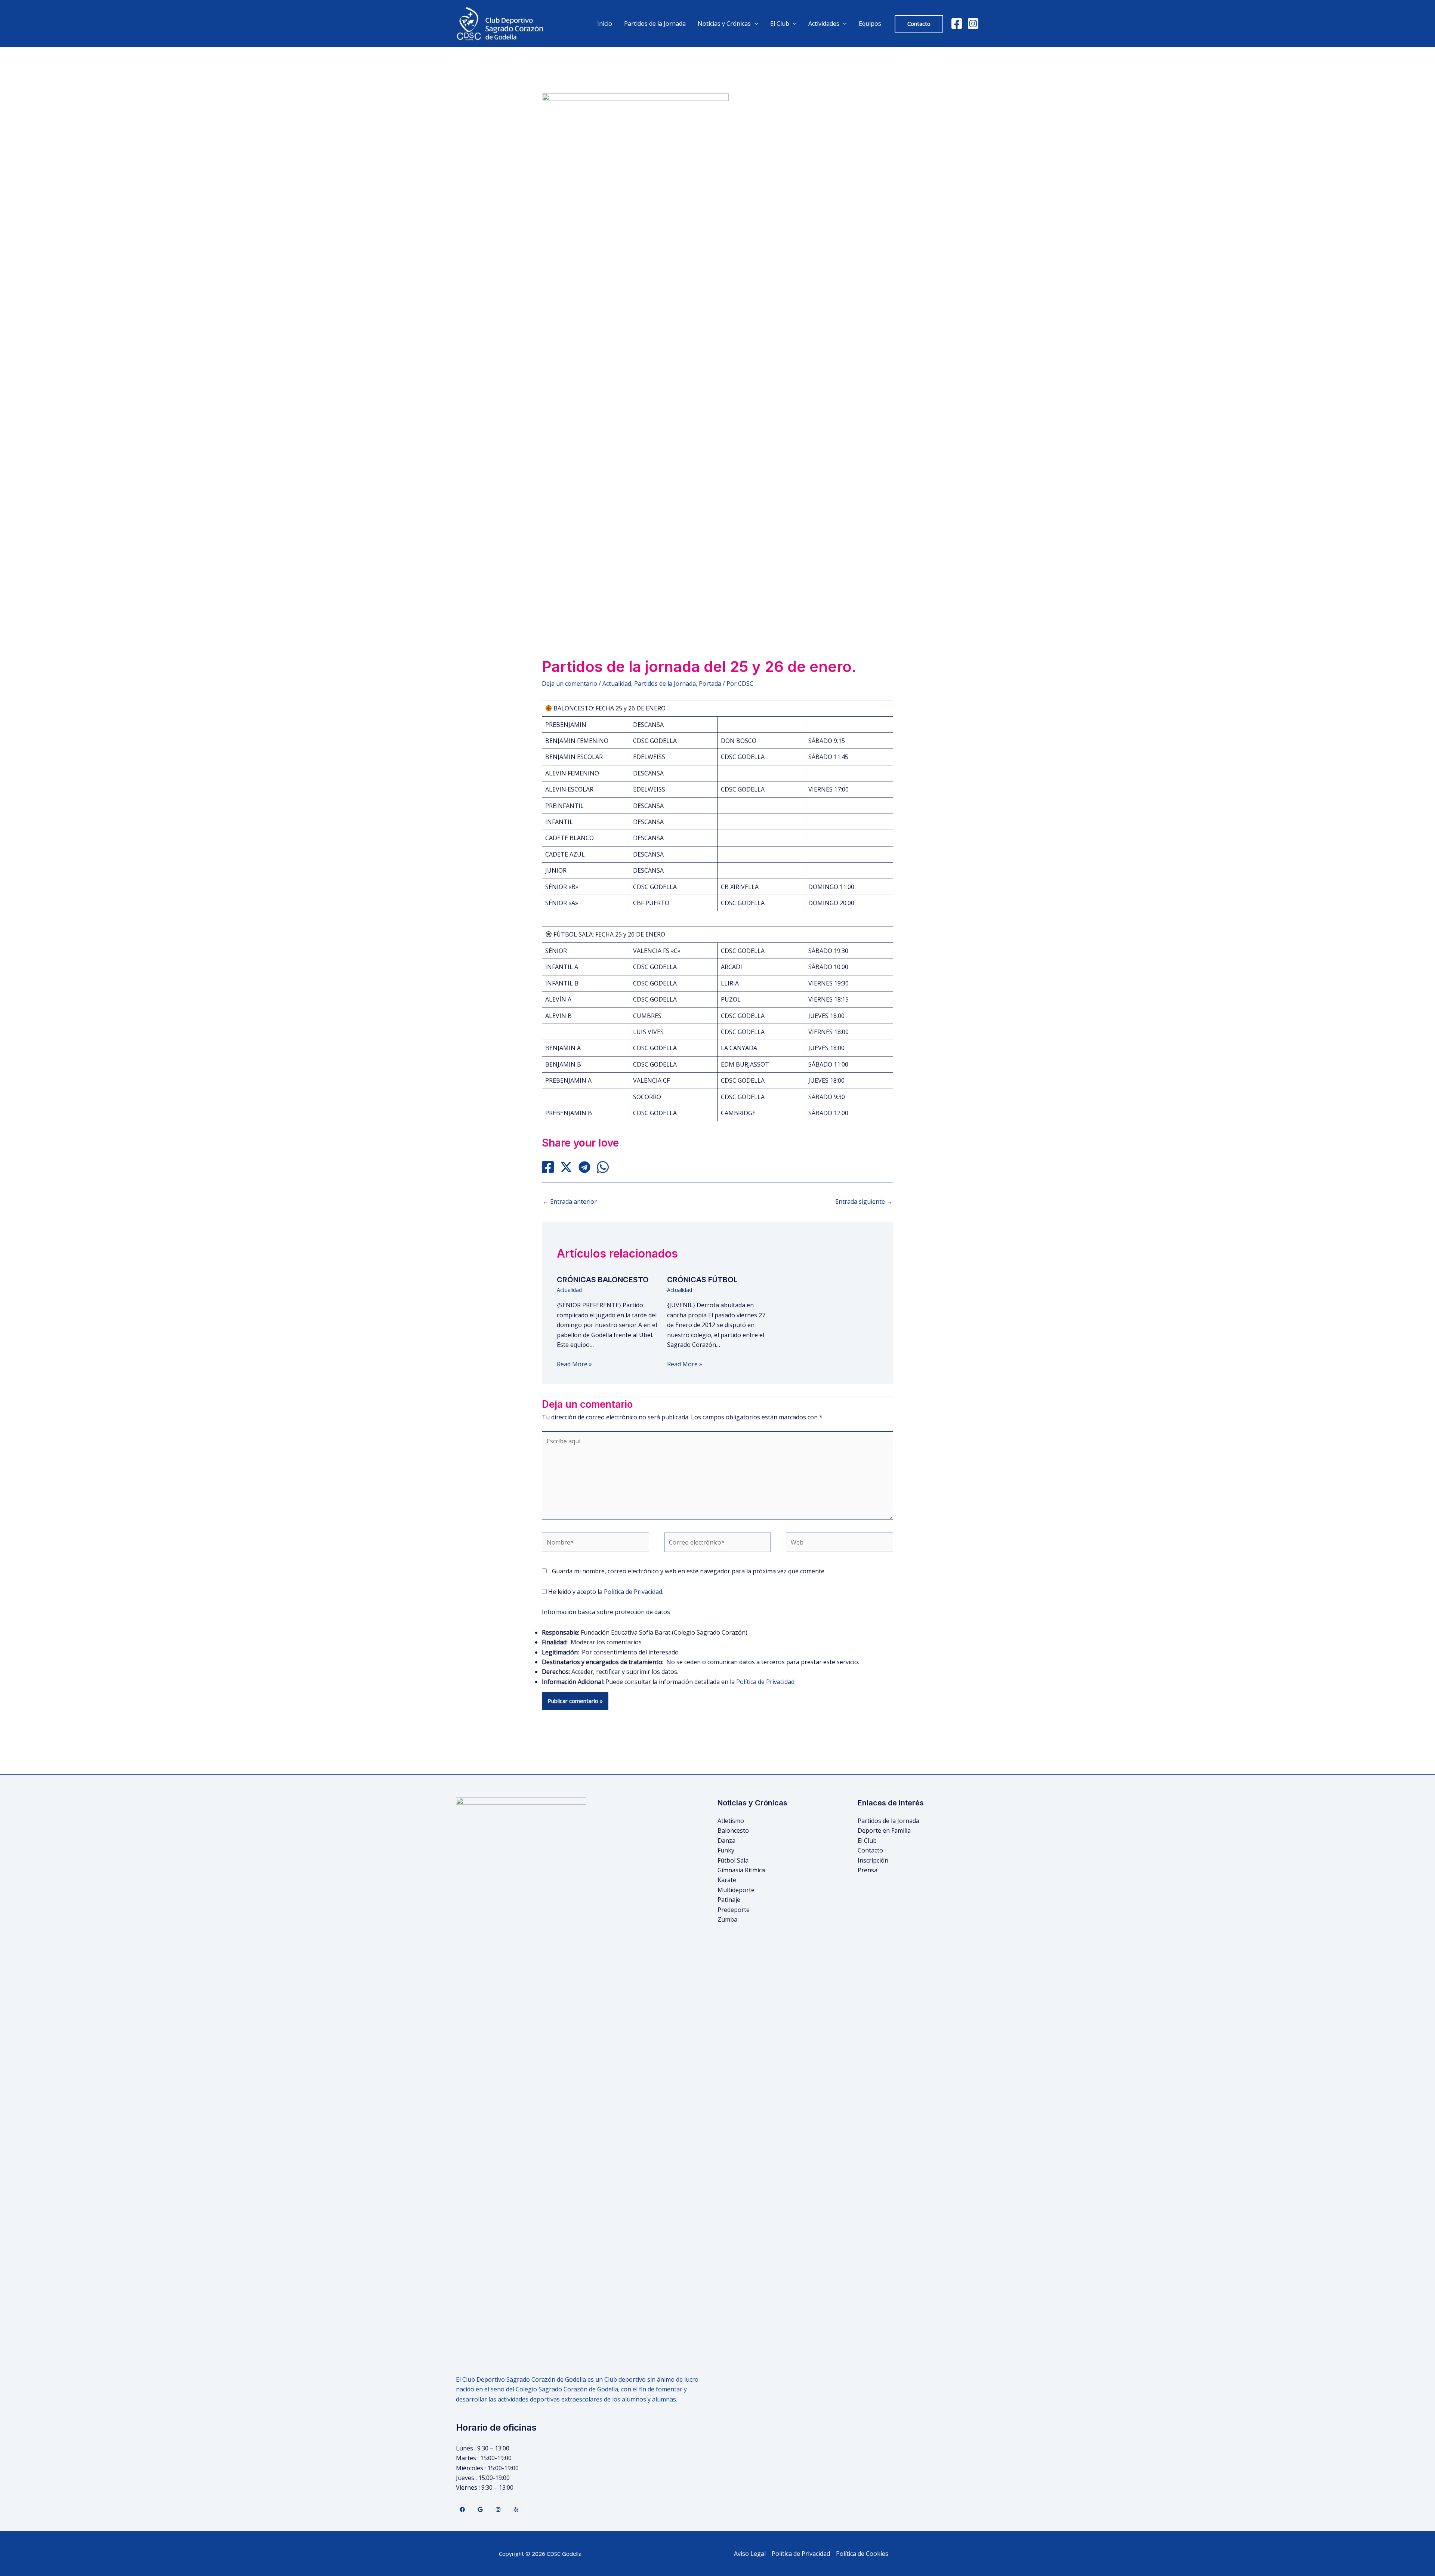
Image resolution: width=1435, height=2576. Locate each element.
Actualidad (617, 684)
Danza (726, 1841)
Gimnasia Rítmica (741, 1870)
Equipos (870, 24)
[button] (919, 24)
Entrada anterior (570, 1201)
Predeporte (734, 1910)
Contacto (870, 1850)
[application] (754, 24)
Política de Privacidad (633, 1592)
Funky (726, 1850)
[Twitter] (480, 2509)
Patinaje (729, 1900)
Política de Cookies (862, 2554)
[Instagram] (973, 24)
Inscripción (873, 1860)
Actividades (824, 24)
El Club (867, 1841)
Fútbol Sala (733, 1860)
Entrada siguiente (864, 1201)
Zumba (727, 1919)
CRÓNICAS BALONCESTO (603, 1280)
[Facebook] (957, 24)
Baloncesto (733, 1830)
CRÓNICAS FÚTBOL (702, 1280)
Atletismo (731, 1821)
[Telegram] (584, 1167)
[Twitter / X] (566, 1167)
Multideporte (736, 1890)
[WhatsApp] (603, 1167)
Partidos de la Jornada (655, 24)
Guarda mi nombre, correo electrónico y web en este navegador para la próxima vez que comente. (689, 1571)
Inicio (605, 24)
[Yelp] (516, 2509)
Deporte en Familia (884, 1830)
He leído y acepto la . (605, 1592)
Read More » (574, 1364)
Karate (727, 1880)
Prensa (868, 1870)
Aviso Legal (750, 2554)
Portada (710, 684)
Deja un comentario (570, 684)
